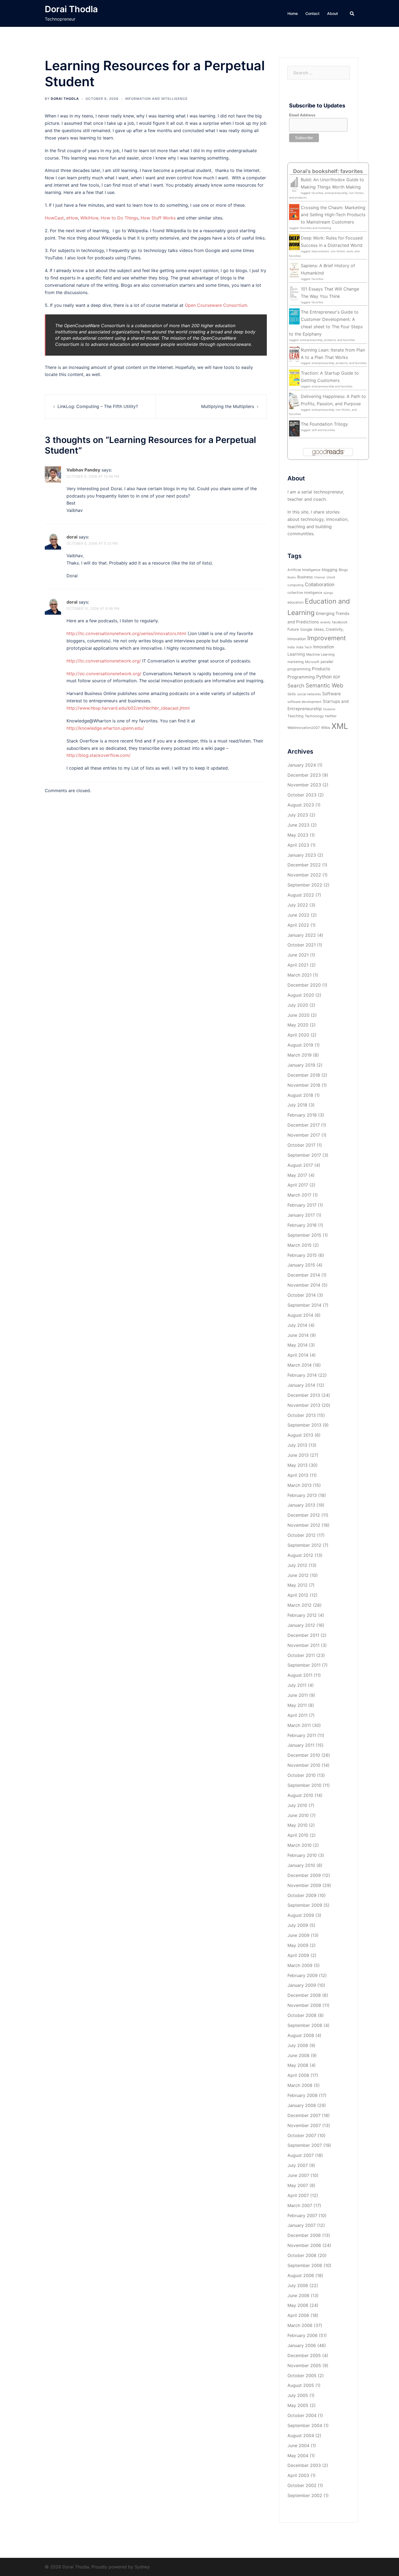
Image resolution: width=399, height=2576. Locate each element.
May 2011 (297, 1705)
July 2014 (297, 1325)
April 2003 (298, 2475)
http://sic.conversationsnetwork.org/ (104, 674)
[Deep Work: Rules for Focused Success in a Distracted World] (294, 242)
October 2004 (302, 2415)
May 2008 (298, 2065)
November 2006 (304, 2245)
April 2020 (298, 1035)
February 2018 (302, 1115)
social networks (309, 694)
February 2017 (302, 1205)
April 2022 (298, 925)
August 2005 (301, 2385)
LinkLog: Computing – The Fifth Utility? (98, 406)
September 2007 (305, 2145)
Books (292, 577)
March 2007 (300, 2205)
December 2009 (304, 1875)
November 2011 (303, 1645)
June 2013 (298, 1455)
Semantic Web (324, 685)
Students (329, 709)
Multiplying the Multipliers (228, 406)
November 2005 (304, 2365)
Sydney (142, 2567)
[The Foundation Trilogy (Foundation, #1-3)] (294, 428)
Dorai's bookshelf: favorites (328, 171)
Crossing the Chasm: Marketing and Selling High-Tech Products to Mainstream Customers (333, 215)
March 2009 (300, 1965)
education (295, 602)
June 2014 (298, 1335)
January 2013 (301, 1505)
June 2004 (298, 2446)
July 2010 (297, 1805)
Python (324, 677)
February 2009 (303, 1975)
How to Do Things (119, 218)
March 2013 (300, 1485)
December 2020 (304, 985)
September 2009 (305, 1905)
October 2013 (302, 1415)
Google (306, 629)
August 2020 (301, 995)
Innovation (324, 647)
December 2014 (304, 1275)
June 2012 (298, 1575)
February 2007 (302, 2215)
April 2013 (298, 1475)
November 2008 (304, 2005)
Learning (296, 654)
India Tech (304, 647)
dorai (72, 537)
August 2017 (300, 1165)
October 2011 (301, 1655)
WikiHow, (90, 218)
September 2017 (304, 1155)
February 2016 (302, 1225)
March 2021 (300, 975)
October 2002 (302, 2485)
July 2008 (298, 2045)
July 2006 (298, 2285)
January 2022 (302, 935)
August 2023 (301, 805)
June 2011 (298, 1695)
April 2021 (298, 965)
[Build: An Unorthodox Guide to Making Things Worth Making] (294, 184)
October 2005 (302, 2376)
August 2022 (301, 895)
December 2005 (304, 2355)
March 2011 (299, 1725)
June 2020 (298, 1015)
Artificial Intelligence (304, 570)
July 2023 (298, 815)
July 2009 (298, 1925)
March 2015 (300, 1245)
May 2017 (297, 1175)
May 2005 (298, 2405)
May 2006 (298, 2305)
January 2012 (301, 1625)
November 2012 (304, 1525)
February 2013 (302, 1495)
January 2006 (302, 2345)
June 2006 (298, 2296)
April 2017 (298, 1185)
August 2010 (300, 1795)
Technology (314, 716)
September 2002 (305, 2495)
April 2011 (297, 1715)
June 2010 (298, 1815)
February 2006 (303, 2335)
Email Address (302, 115)
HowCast (54, 218)
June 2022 (298, 915)
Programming (301, 677)
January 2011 (301, 1745)
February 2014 (302, 1375)
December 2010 (304, 1755)
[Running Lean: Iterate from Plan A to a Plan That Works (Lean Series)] (294, 354)
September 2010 (304, 1785)
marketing (296, 662)
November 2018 (304, 1085)
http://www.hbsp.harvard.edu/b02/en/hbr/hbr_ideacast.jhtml (128, 708)
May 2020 (298, 1025)
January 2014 (301, 1385)
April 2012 (298, 1595)
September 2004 (305, 2425)
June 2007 (298, 2175)
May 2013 (297, 1465)
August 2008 (301, 2035)
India (291, 647)
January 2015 (301, 1265)
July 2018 (297, 1105)
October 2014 (302, 1295)
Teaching (295, 716)
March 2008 (300, 2085)
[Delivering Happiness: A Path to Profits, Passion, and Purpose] (294, 400)
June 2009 (298, 1935)
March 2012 (300, 1605)
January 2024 (302, 765)
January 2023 (302, 855)
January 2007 (302, 2225)
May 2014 (297, 1345)
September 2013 (304, 1425)
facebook (340, 622)
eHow (72, 218)
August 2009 (301, 1915)
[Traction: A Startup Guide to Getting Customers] (294, 377)
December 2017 (304, 1125)
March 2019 (300, 1055)
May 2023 (298, 835)
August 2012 (300, 1555)
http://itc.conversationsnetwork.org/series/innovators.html (126, 633)
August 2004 (301, 2435)
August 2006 (301, 2275)
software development (304, 702)
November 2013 (304, 1405)
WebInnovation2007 (304, 728)
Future (293, 629)
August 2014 (300, 1315)
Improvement (327, 638)
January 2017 (301, 1215)
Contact (312, 13)
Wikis (326, 728)
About (332, 13)
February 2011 (302, 1735)
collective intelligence (305, 593)
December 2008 (304, 1995)
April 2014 (298, 1355)
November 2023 (304, 785)
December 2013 (304, 1395)
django (328, 593)
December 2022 (304, 865)
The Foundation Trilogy (324, 424)
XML (340, 726)
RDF (337, 677)
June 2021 (298, 955)
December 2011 (303, 1635)
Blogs (343, 570)
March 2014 (300, 1365)
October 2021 (302, 945)
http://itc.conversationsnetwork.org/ (104, 661)
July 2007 (298, 2165)
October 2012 (302, 1535)
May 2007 (298, 2185)
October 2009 (302, 1895)
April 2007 (298, 2195)
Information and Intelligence (156, 99)
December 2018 (304, 1075)
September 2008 (305, 2025)
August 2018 (300, 1095)
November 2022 (304, 875)
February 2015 (302, 1255)
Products (321, 669)
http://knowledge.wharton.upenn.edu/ (105, 728)
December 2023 (304, 775)
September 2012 (304, 1545)
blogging (330, 570)
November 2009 (304, 1885)
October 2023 (302, 795)
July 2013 (297, 1445)
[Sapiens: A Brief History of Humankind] (294, 270)
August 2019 (300, 1045)
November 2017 (304, 1135)
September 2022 (305, 885)
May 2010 (297, 1825)
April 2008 (298, 2075)
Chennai (320, 577)
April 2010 (298, 1835)
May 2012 (297, 1585)
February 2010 (302, 1855)
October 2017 (301, 1145)
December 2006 (304, 2235)
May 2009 (298, 1945)
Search (296, 686)
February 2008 (303, 2095)
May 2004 (298, 2456)
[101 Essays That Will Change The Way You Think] (294, 293)
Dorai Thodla (71, 9)
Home (293, 13)
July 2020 (298, 1005)
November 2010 (304, 1765)
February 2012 (302, 1615)
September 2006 (305, 2265)
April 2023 (298, 845)
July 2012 (297, 1565)
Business (305, 577)
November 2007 (304, 2125)
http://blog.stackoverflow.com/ (99, 755)
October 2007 (302, 2135)
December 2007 (304, 2115)
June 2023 (298, 825)
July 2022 (298, 905)
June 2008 (298, 2055)
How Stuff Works (158, 218)
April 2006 (298, 2315)
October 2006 (302, 2255)
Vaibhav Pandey (83, 470)
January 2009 (302, 1985)
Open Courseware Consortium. (217, 305)
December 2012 (304, 1515)
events (325, 622)
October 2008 (302, 2015)
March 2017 (299, 1195)
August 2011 (300, 1675)
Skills (292, 694)
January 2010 (301, 1865)
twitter (331, 716)
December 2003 (304, 2465)
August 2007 (301, 2155)
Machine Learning (320, 654)
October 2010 (302, 1775)
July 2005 (298, 2395)
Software (331, 694)
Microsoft (312, 662)
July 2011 (297, 1685)
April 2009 (298, 1955)
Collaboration (320, 584)
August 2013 (300, 1435)
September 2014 (304, 1305)
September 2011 (304, 1665)
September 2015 (304, 1235)
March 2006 (300, 2325)
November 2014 (304, 1285)
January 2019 (301, 1065)
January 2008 (302, 2105)
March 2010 (300, 1845)
